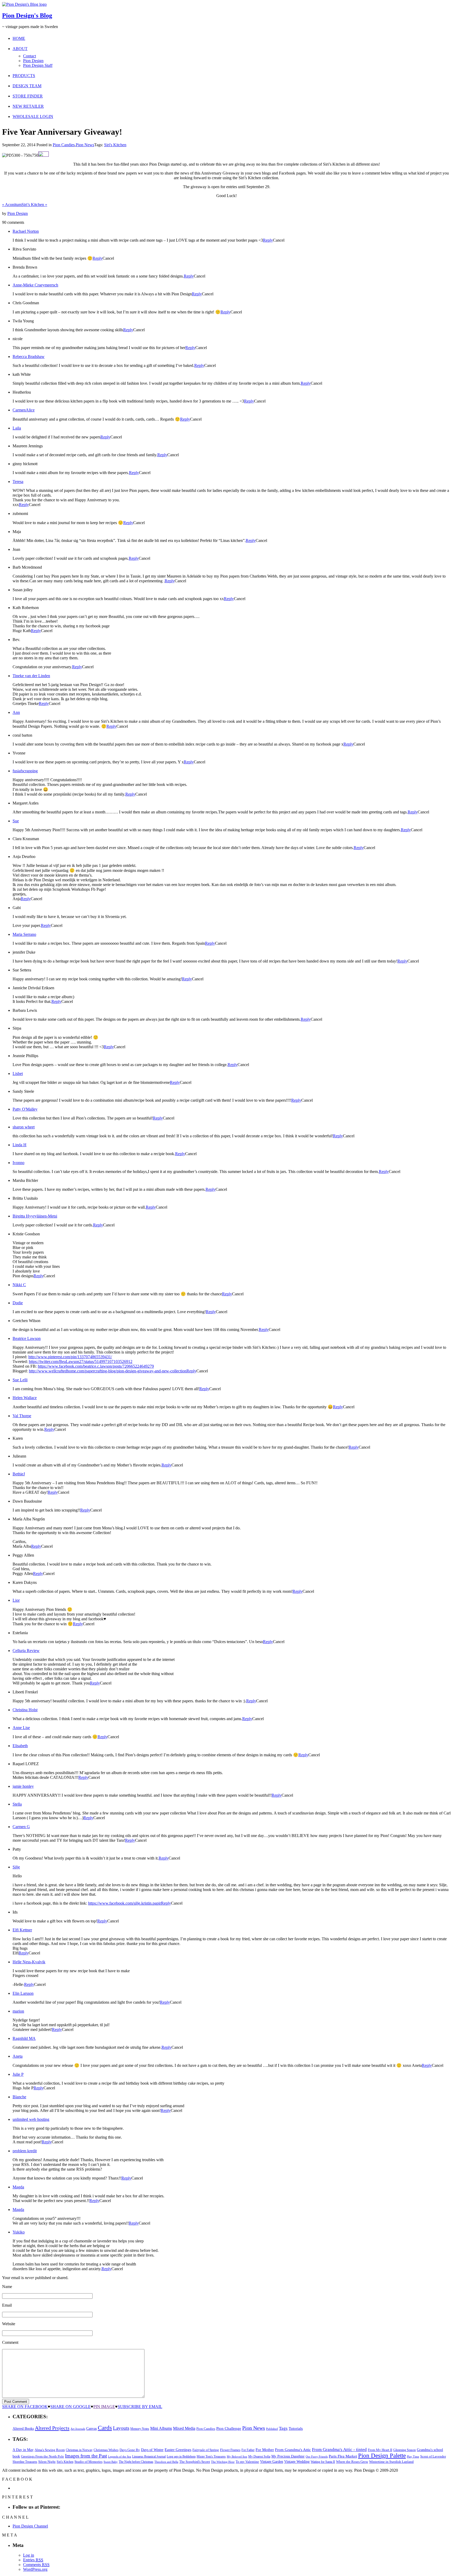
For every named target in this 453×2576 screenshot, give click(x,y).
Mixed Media (184, 2428)
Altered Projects (52, 2428)
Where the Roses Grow (352, 2462)
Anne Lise (21, 1728)
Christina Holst (25, 1710)
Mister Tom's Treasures (211, 2457)
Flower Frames (230, 2450)
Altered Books (23, 2428)
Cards (105, 2428)
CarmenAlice (24, 410)
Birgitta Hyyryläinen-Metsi (35, 1216)
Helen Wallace (25, 1398)
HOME (19, 38)
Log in (29, 2555)
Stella (17, 1804)
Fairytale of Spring (206, 2450)
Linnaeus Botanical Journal (149, 2457)
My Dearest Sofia (259, 2457)
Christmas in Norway (79, 2450)
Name (7, 2287)
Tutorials (296, 2428)
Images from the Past (86, 2456)
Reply (268, 240)
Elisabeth (20, 1746)
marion (18, 2011)
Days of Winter (152, 2450)
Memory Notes (140, 2429)
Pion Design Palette (382, 2456)
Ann (16, 712)
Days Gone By (130, 2450)
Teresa (18, 482)
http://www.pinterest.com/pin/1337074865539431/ (70, 1357)
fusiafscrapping (25, 771)
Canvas (91, 2429)
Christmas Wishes (106, 2450)
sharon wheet (24, 1127)
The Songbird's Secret (195, 2462)
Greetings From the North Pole (42, 2457)
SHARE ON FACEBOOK (25, 2407)
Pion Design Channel (30, 2526)
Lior (16, 1600)
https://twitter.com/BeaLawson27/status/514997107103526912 (81, 1362)
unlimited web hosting (31, 2119)
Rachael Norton (26, 231)
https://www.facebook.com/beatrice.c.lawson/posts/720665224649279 (96, 1366)
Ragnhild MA (24, 2038)
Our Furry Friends (317, 2457)
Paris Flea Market (343, 2456)
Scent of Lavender (433, 2456)
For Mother (265, 2450)
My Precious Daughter (288, 2456)
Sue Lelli (20, 1380)
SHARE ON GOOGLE (71, 2407)
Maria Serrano (24, 934)
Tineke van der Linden (31, 676)
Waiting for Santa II (323, 2462)
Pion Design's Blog (27, 15)
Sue (16, 821)
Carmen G (21, 1827)
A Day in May (23, 2450)
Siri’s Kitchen (34, 205)
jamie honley (23, 1786)
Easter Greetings (178, 2450)
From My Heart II (380, 2450)
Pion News (85, 145)
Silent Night (47, 2462)
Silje (16, 1867)
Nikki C (19, 1285)
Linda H (20, 1145)
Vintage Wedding (297, 2461)
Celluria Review (26, 1651)
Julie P (18, 2074)
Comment (10, 2342)
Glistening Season (405, 2450)
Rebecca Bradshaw (29, 357)
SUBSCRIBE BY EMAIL (140, 2407)
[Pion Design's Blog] (24, 4)
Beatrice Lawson (27, 1338)
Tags (283, 2428)
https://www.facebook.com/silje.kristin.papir (125, 1903)
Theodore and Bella (166, 2462)
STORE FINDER (28, 96)
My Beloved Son (237, 2457)
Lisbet (18, 1074)
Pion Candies (64, 145)
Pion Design (33, 61)
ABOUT (20, 49)
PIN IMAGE (104, 2407)
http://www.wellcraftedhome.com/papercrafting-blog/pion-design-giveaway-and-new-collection (108, 1371)
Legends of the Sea (120, 2457)
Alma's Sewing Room (50, 2450)
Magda (18, 2187)
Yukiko (19, 2232)
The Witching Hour (223, 2462)
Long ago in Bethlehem (181, 2457)
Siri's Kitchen (115, 145)
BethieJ (19, 1474)
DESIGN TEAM (27, 86)
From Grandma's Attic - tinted (339, 2450)
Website (9, 2324)
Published (272, 2429)
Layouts (121, 2428)
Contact (29, 56)
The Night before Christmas (136, 2462)
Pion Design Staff (38, 65)
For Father (248, 2450)
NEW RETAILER (28, 106)
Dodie (18, 1303)
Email (7, 2305)
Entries (33, 2560)
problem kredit (25, 2151)
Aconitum (12, 205)
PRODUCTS (24, 76)
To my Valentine (247, 2462)
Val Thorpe (22, 1416)
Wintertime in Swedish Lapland (391, 2462)
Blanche (19, 2097)
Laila (17, 428)
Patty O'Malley (25, 1109)
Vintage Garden (272, 2461)
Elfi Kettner (22, 1930)
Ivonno (18, 1163)
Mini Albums (161, 2428)
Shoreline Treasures (25, 2462)
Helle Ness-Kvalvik (29, 1962)
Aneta (18, 2056)
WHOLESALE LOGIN (33, 116)
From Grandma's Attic (293, 2450)
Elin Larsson (23, 1993)
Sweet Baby (111, 2462)
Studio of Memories (88, 2462)
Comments (36, 2565)
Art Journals (78, 2429)
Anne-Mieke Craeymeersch (35, 285)
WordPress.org (35, 2569)
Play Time (413, 2457)
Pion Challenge (229, 2428)
